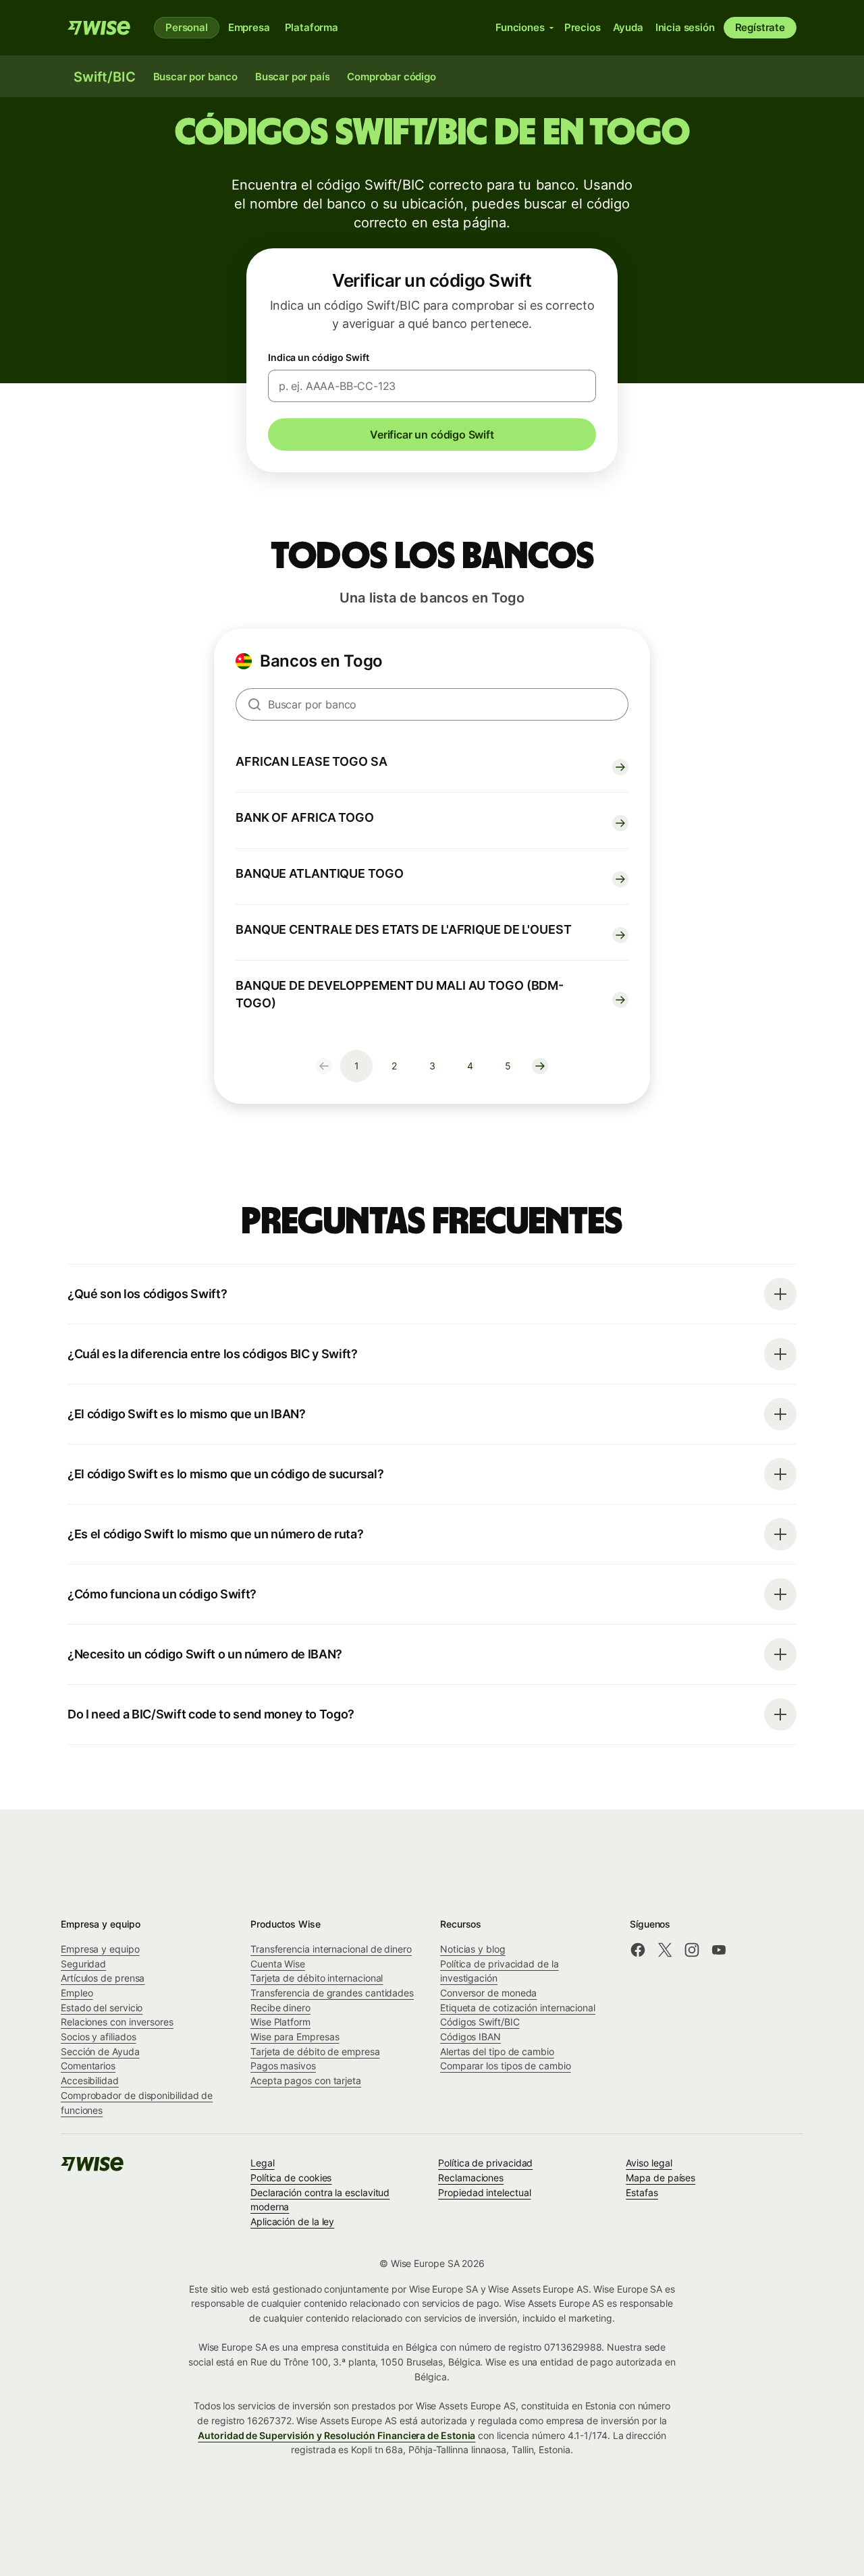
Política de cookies (291, 2178)
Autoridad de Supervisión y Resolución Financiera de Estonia (336, 2435)
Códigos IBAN (470, 2037)
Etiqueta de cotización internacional (518, 2008)
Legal (263, 2163)
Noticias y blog (473, 1949)
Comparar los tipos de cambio (506, 2066)
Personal (187, 27)
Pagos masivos (283, 2066)
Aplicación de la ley (292, 2221)
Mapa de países (660, 2178)
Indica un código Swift (319, 357)
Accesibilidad (90, 2080)
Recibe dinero (280, 2008)
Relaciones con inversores (117, 2022)
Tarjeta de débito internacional (317, 1978)
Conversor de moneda (488, 1993)
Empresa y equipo (100, 1949)
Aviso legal (649, 2163)
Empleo (77, 1993)
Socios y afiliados (99, 2037)
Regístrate (760, 27)
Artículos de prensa (103, 1978)
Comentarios (88, 2066)
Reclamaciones (471, 2178)
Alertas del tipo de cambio (497, 2051)
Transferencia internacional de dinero (331, 1949)
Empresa (249, 27)
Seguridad (83, 1964)
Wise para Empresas (295, 2037)
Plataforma (312, 27)
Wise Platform (280, 2022)
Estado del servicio (102, 2008)
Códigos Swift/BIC (480, 2022)
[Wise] (100, 28)
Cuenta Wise (278, 1964)
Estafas (642, 2192)
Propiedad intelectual (484, 2192)
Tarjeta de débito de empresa (315, 2051)
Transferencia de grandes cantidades (332, 1993)
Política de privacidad (485, 2163)
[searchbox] (432, 704)
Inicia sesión (685, 27)
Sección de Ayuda (100, 2051)
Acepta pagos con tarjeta (306, 2080)
